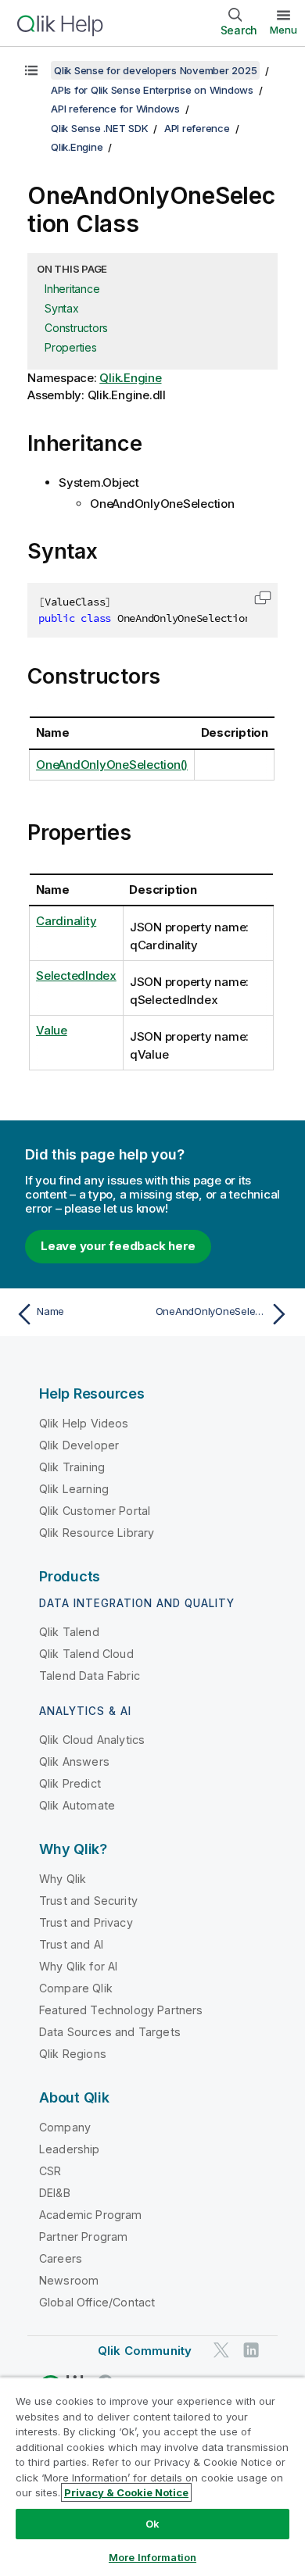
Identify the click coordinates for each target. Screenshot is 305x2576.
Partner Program (83, 2237)
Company (65, 2127)
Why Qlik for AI (78, 1966)
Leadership (70, 2149)
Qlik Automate (77, 1805)
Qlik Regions (73, 2054)
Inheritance (72, 289)
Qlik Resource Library (97, 1533)
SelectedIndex (76, 975)
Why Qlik (63, 1879)
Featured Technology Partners (121, 2010)
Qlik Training (72, 1467)
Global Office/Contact (97, 2302)
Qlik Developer (79, 1445)
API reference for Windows (115, 109)
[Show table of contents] (31, 70)
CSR (50, 2171)
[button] (263, 598)
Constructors (76, 328)
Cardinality (66, 921)
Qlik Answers (74, 1761)
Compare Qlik (76, 1988)
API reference (197, 128)
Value (52, 1030)
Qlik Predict (70, 1783)
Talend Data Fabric (90, 1676)
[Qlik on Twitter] (221, 2350)
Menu (283, 30)
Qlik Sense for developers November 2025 (155, 70)
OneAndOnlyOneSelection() (112, 765)
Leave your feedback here (118, 1246)
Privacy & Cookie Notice (126, 2492)
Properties (71, 347)
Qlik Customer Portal (95, 1511)
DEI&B (55, 2193)
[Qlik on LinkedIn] (251, 2350)
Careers (61, 2258)
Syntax (62, 308)
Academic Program (91, 2215)
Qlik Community (145, 2351)
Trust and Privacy (86, 1922)
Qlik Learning (74, 1489)
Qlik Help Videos (84, 1423)
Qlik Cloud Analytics (92, 1740)
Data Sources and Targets (110, 2032)
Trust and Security (88, 1901)
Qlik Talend (69, 1632)
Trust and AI (71, 1944)
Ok (152, 2524)
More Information (152, 2557)
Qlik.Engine (77, 147)
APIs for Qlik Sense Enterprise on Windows (152, 90)
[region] (152, 2476)
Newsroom (69, 2280)
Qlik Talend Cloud (86, 1654)
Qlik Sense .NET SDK (99, 128)
